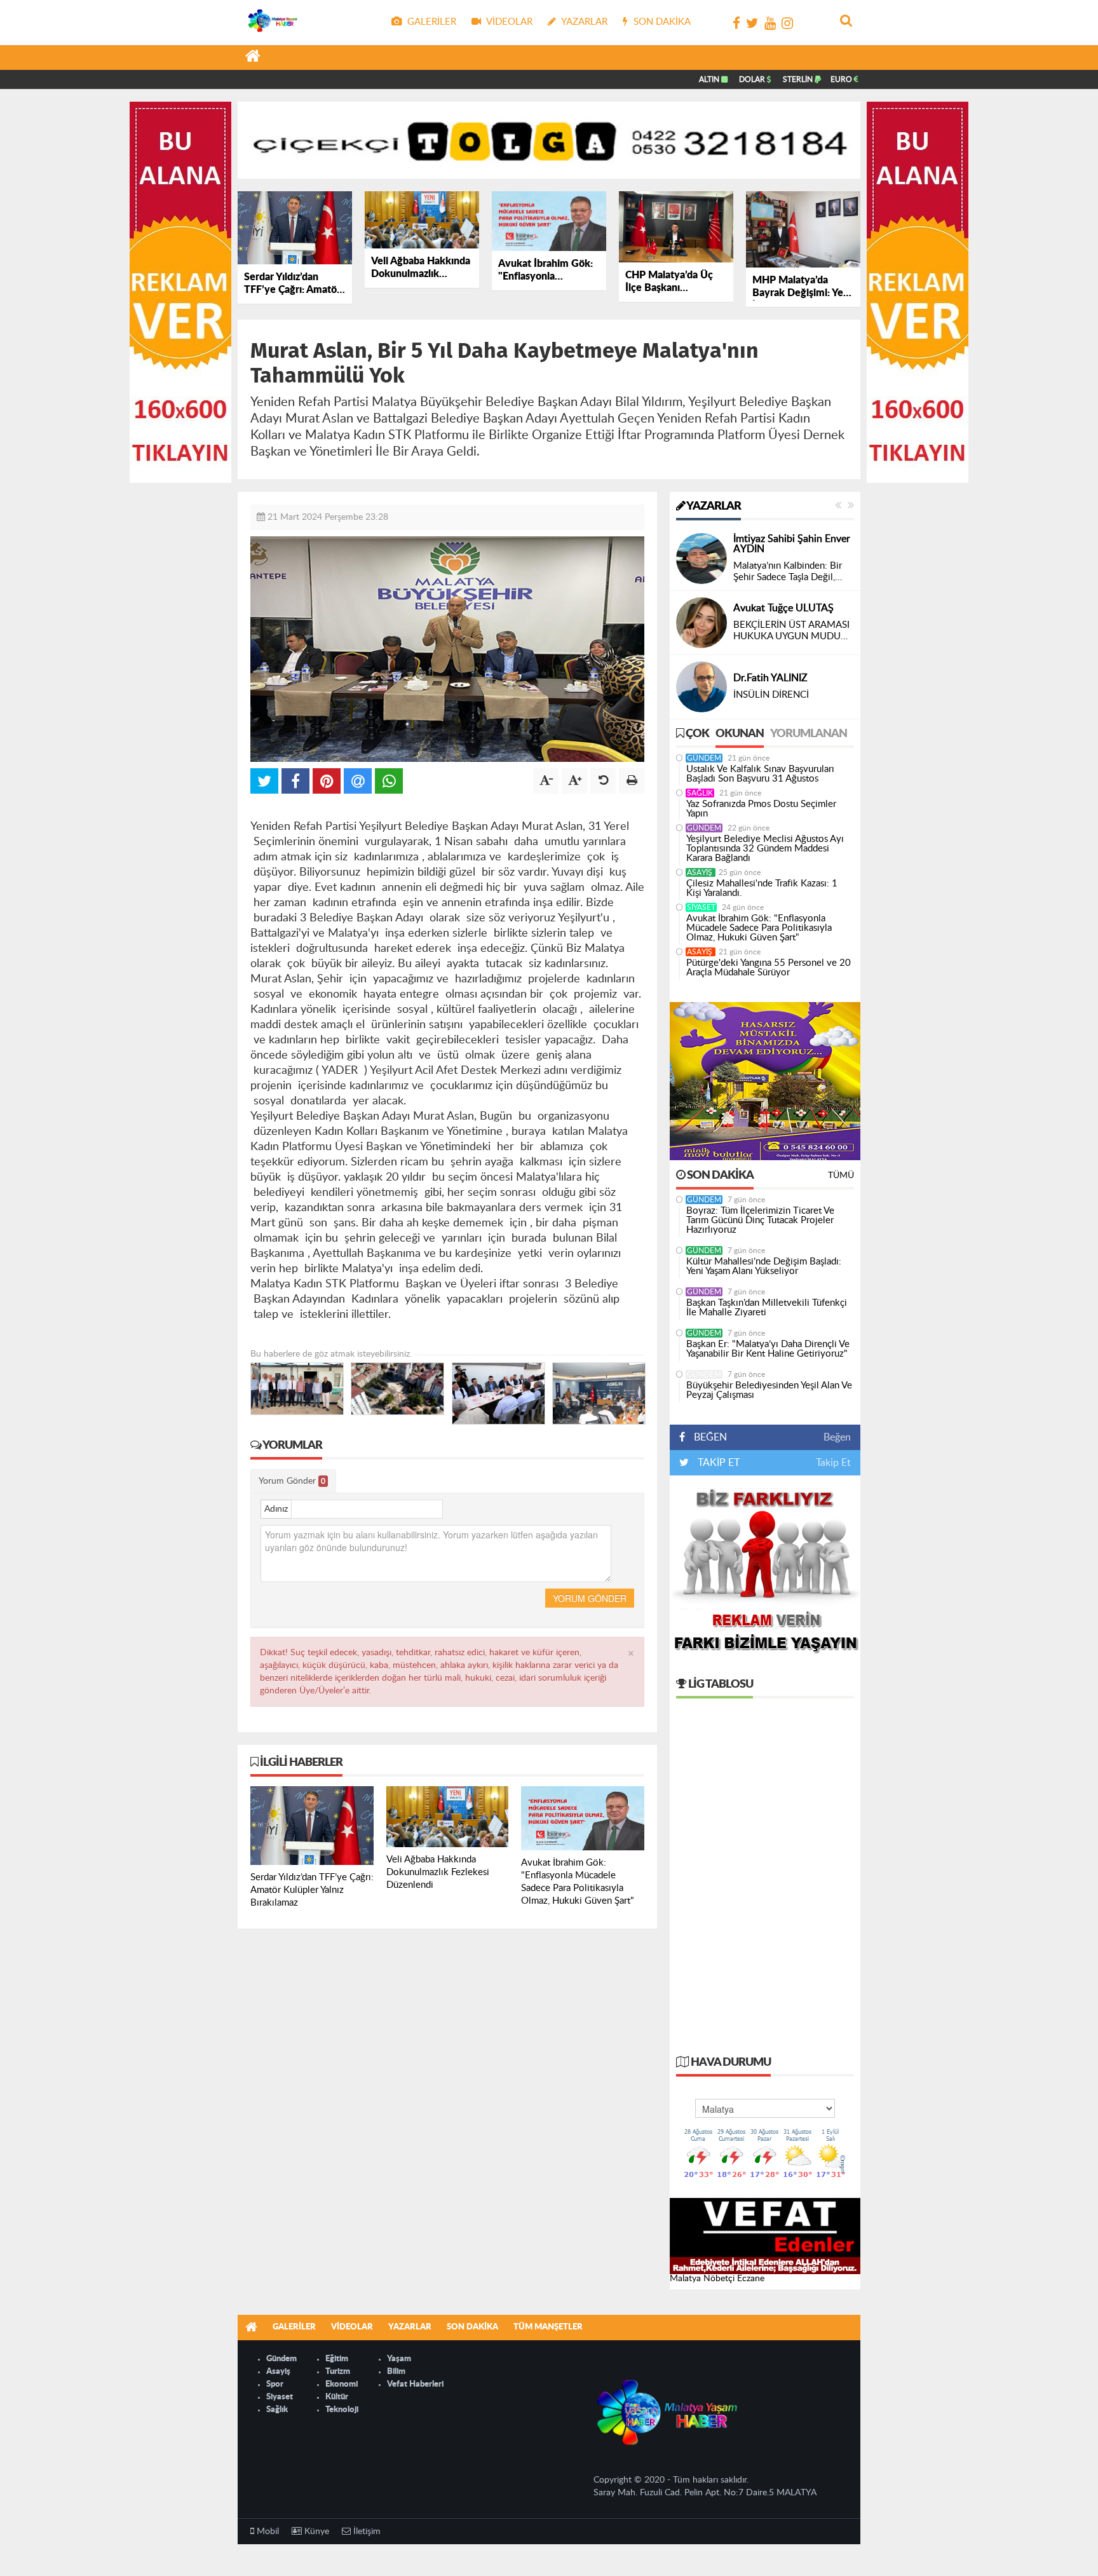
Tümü (841, 1176)
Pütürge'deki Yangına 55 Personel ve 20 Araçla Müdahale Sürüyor (769, 968)
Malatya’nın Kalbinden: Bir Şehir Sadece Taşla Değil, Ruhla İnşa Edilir (788, 572)
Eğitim (337, 2359)
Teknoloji (342, 2410)
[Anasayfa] (253, 58)
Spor (275, 2384)
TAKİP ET (717, 1463)
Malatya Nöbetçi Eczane (717, 2279)
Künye (315, 2532)
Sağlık (700, 793)
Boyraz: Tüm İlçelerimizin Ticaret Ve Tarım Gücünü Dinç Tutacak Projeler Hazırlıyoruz (760, 1220)
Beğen (837, 1437)
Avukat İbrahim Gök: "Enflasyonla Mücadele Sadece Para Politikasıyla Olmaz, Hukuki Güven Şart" (759, 928)
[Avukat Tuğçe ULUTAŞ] (701, 623)
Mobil (267, 2532)
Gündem (704, 758)
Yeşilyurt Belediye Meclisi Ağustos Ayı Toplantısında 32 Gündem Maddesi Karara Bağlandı (765, 849)
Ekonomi (342, 2384)
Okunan (740, 734)
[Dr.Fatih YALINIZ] (701, 687)
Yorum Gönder (292, 1481)
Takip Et (833, 1463)
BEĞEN (710, 1437)
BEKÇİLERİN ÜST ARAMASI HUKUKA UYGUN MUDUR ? (791, 631)
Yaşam (399, 2359)
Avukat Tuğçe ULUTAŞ (783, 608)
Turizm (338, 2372)
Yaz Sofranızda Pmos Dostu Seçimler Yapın (761, 809)
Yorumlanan (809, 734)
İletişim (366, 2532)
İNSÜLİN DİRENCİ (771, 695)
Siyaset (701, 907)
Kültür (337, 2397)
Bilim (396, 2372)
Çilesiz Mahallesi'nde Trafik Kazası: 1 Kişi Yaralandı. (762, 888)
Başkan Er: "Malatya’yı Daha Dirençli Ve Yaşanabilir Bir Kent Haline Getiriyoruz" (768, 1349)
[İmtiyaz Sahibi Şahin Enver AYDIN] (701, 559)
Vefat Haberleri (415, 2384)
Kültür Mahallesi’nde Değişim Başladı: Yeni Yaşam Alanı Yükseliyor (764, 1266)
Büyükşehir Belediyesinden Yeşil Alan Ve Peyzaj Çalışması (769, 1390)
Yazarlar (713, 506)
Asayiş (701, 872)
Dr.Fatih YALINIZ (770, 678)
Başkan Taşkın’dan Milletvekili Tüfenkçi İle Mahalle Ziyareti (767, 1308)
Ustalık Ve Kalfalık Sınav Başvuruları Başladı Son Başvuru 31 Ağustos (760, 774)
